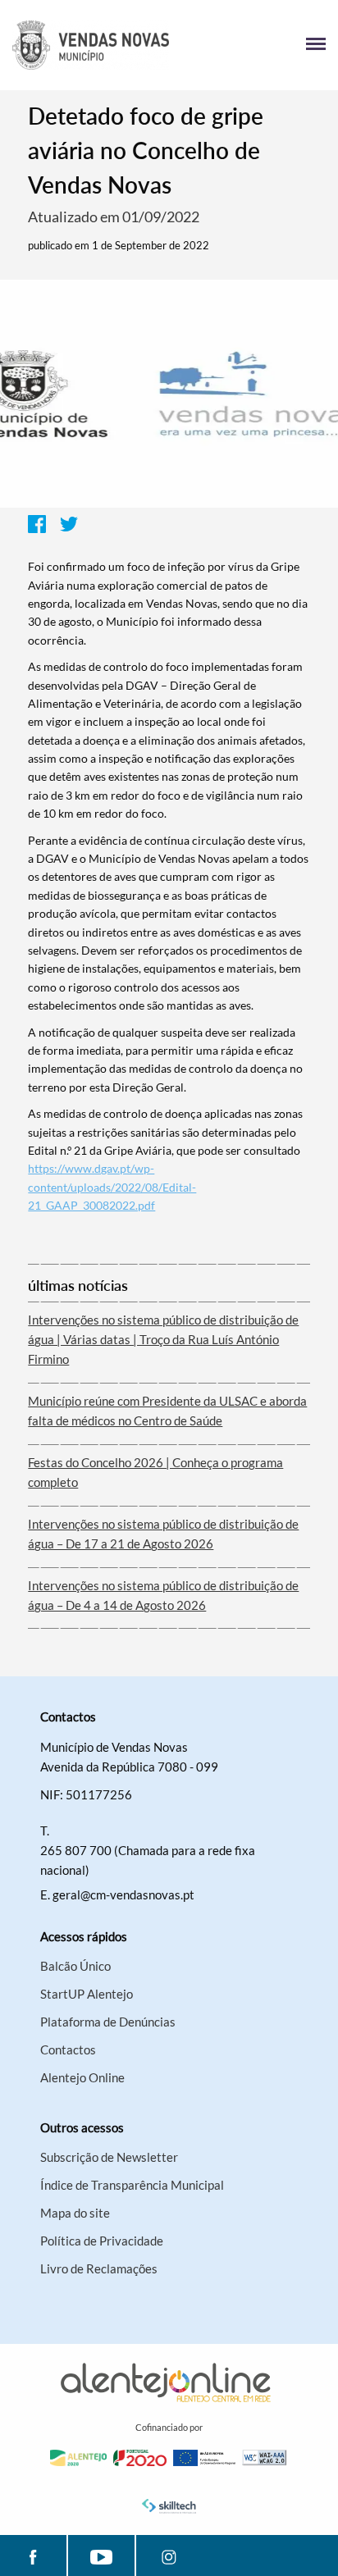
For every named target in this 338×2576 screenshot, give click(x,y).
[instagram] (169, 2555)
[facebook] (33, 2555)
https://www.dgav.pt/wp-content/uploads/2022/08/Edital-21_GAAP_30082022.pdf (112, 1187)
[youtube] (101, 2555)
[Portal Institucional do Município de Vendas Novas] (91, 45)
